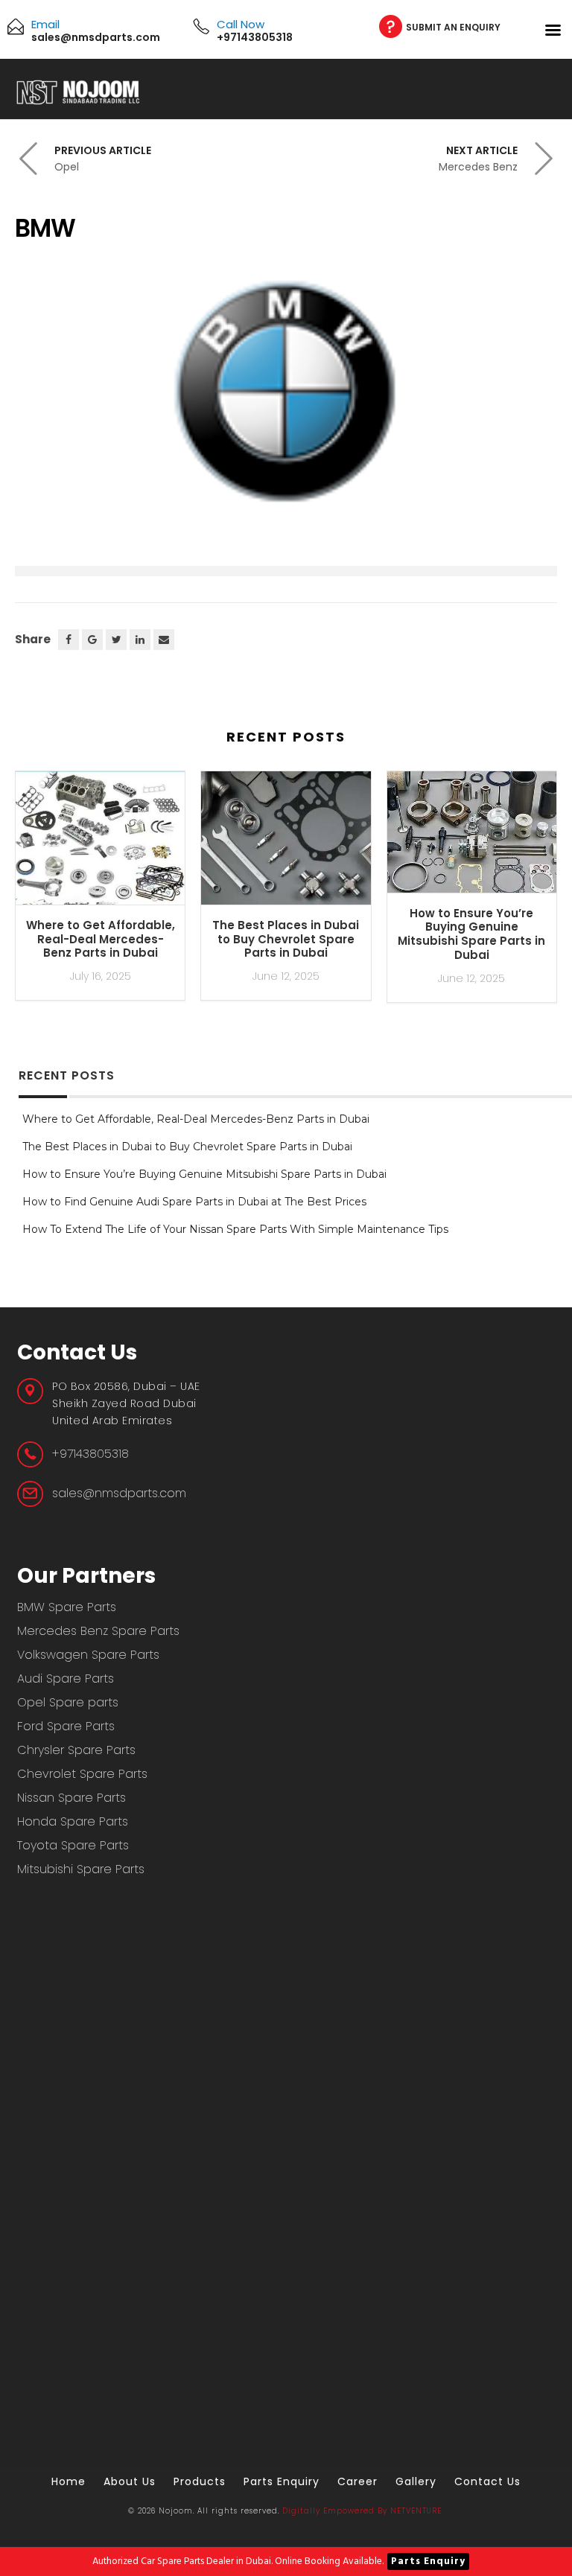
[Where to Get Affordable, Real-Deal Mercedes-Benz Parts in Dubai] (100, 844)
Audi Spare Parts (66, 1678)
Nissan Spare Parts (71, 1798)
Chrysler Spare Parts (76, 1750)
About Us (130, 2481)
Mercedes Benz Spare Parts (98, 1631)
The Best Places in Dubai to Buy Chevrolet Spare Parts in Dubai (286, 939)
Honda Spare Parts (73, 1821)
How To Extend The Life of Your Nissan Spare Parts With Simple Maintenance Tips (235, 1229)
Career (357, 2481)
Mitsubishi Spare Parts (81, 1869)
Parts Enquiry (428, 2561)
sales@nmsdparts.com (119, 1493)
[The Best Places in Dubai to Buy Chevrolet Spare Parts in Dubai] (286, 844)
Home (69, 2481)
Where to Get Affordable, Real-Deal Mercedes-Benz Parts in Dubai (101, 939)
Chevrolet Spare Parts (82, 1774)
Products (200, 2481)
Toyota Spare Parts (73, 1845)
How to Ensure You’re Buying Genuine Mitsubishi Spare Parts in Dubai (471, 934)
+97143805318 (90, 1454)
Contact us (487, 2481)
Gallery (416, 2481)
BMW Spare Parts (67, 1607)
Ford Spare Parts (66, 1726)
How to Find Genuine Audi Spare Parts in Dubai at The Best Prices (194, 1202)
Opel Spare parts (68, 1702)
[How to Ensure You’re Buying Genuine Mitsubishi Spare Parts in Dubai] (472, 838)
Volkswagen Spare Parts (88, 1655)
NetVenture (416, 2511)
